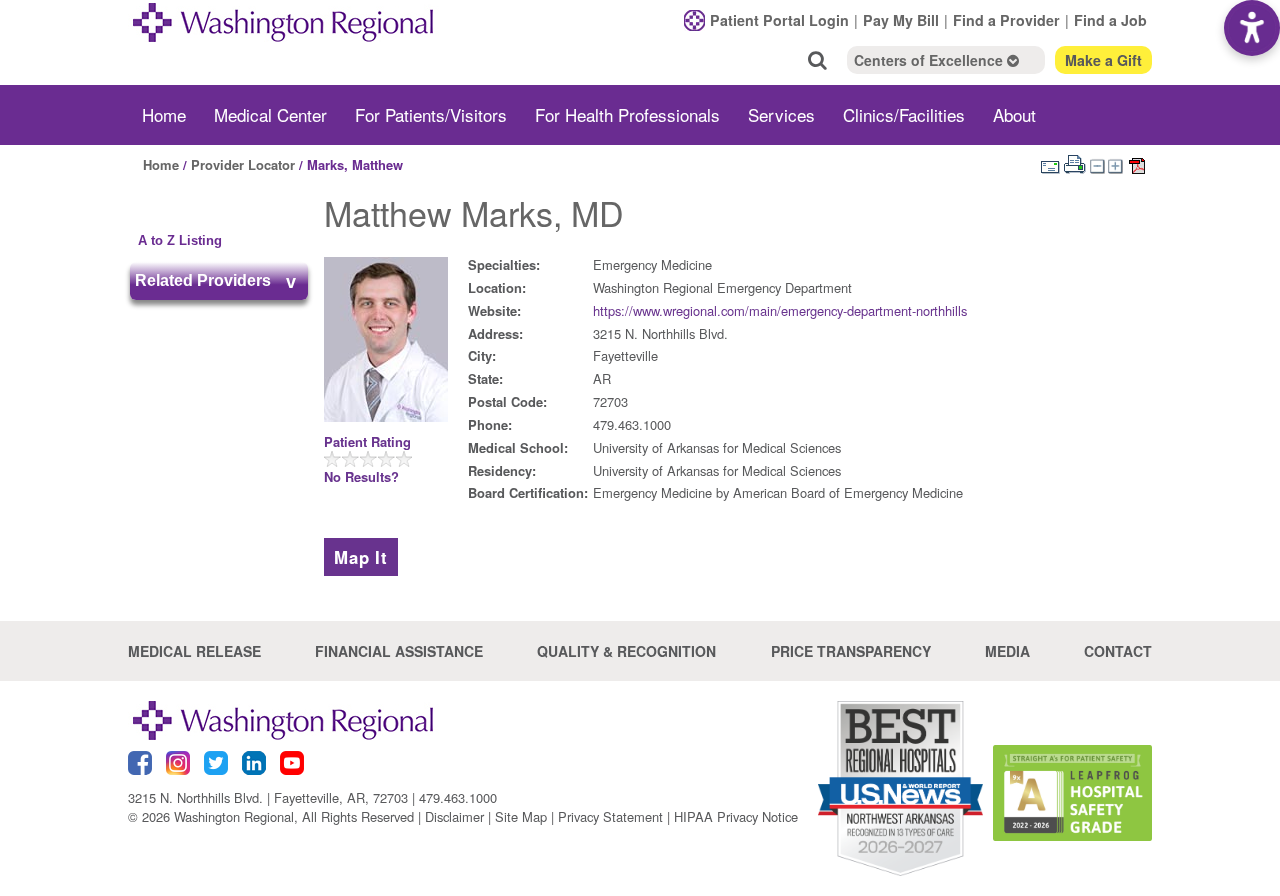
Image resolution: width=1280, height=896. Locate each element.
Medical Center (270, 114)
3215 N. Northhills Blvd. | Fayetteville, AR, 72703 (268, 797)
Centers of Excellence (930, 60)
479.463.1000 (458, 797)
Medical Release (194, 651)
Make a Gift (1103, 60)
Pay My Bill (901, 20)
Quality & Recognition (626, 651)
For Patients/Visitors (431, 114)
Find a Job (1110, 20)
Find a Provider (1006, 20)
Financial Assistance (399, 651)
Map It (361, 557)
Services (781, 114)
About (1014, 114)
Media (1007, 651)
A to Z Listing (180, 240)
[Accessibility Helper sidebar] (1252, 28)
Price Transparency (851, 651)
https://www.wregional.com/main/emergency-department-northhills (780, 310)
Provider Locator (243, 164)
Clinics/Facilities (904, 114)
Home (164, 114)
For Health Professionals (627, 114)
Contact (1118, 651)
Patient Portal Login (779, 20)
